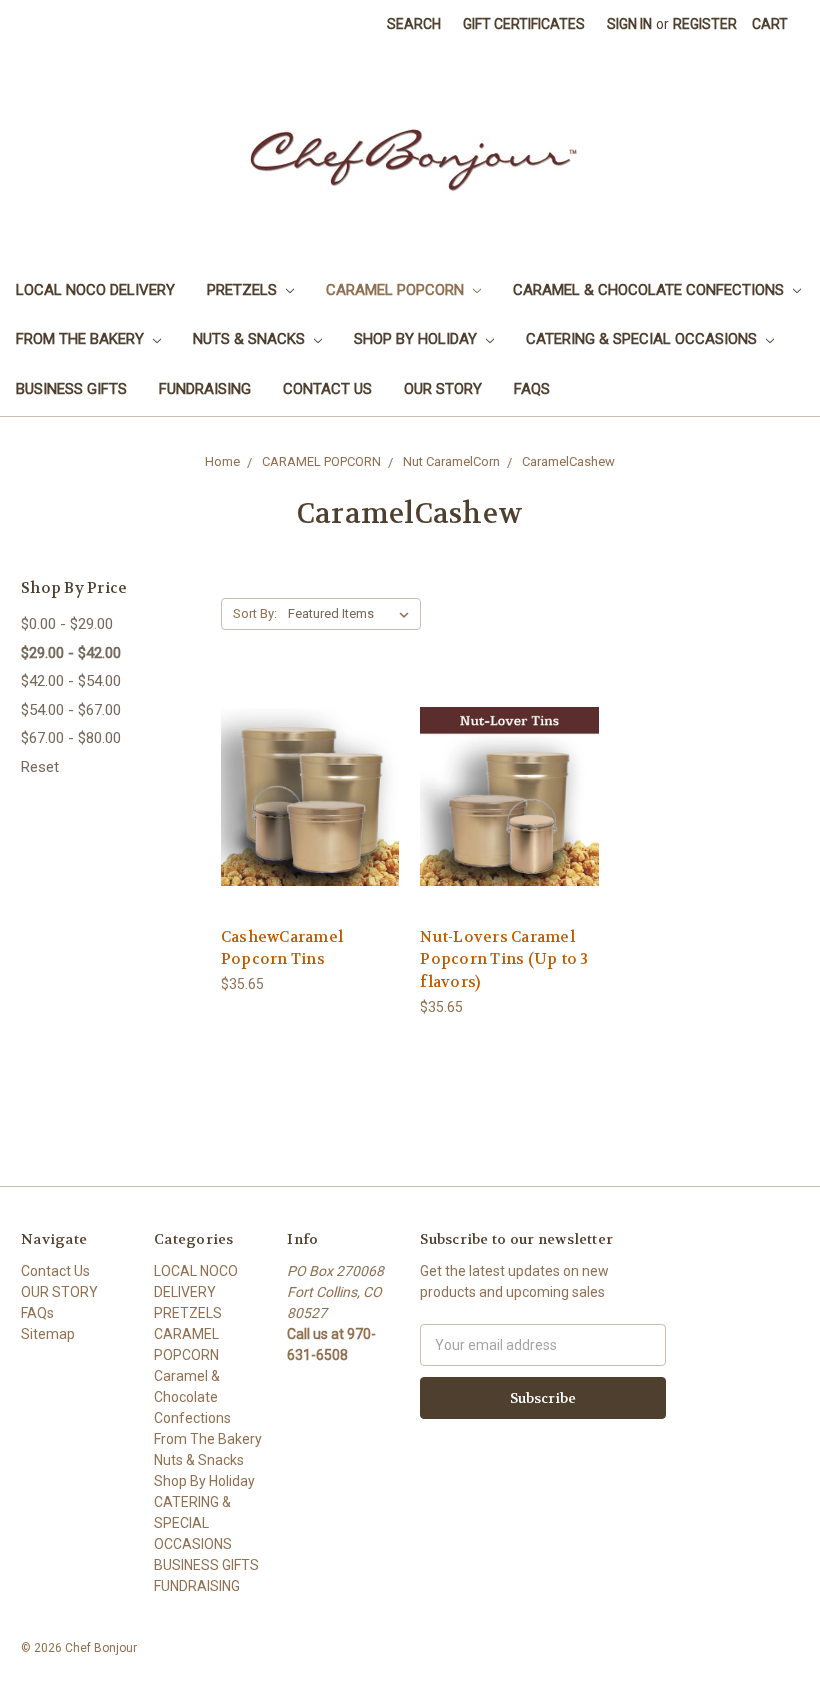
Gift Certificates (524, 24)
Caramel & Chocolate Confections (650, 290)
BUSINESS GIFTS (71, 389)
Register (705, 24)
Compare (303, 797)
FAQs (532, 389)
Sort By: (255, 613)
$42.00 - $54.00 (71, 681)
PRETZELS (244, 290)
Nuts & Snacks (251, 339)
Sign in (629, 24)
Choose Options (310, 832)
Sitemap (48, 1334)
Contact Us (327, 389)
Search (414, 24)
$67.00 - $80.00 (71, 738)
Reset (40, 767)
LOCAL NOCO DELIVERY (95, 290)
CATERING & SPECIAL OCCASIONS (643, 339)
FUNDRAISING (205, 389)
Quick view (310, 760)
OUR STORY (443, 389)
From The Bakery (82, 339)
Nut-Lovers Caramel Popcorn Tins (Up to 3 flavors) (504, 959)
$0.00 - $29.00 (67, 624)
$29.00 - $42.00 (71, 653)
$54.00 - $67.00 (71, 710)
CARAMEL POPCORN (397, 290)
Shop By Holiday (417, 339)
